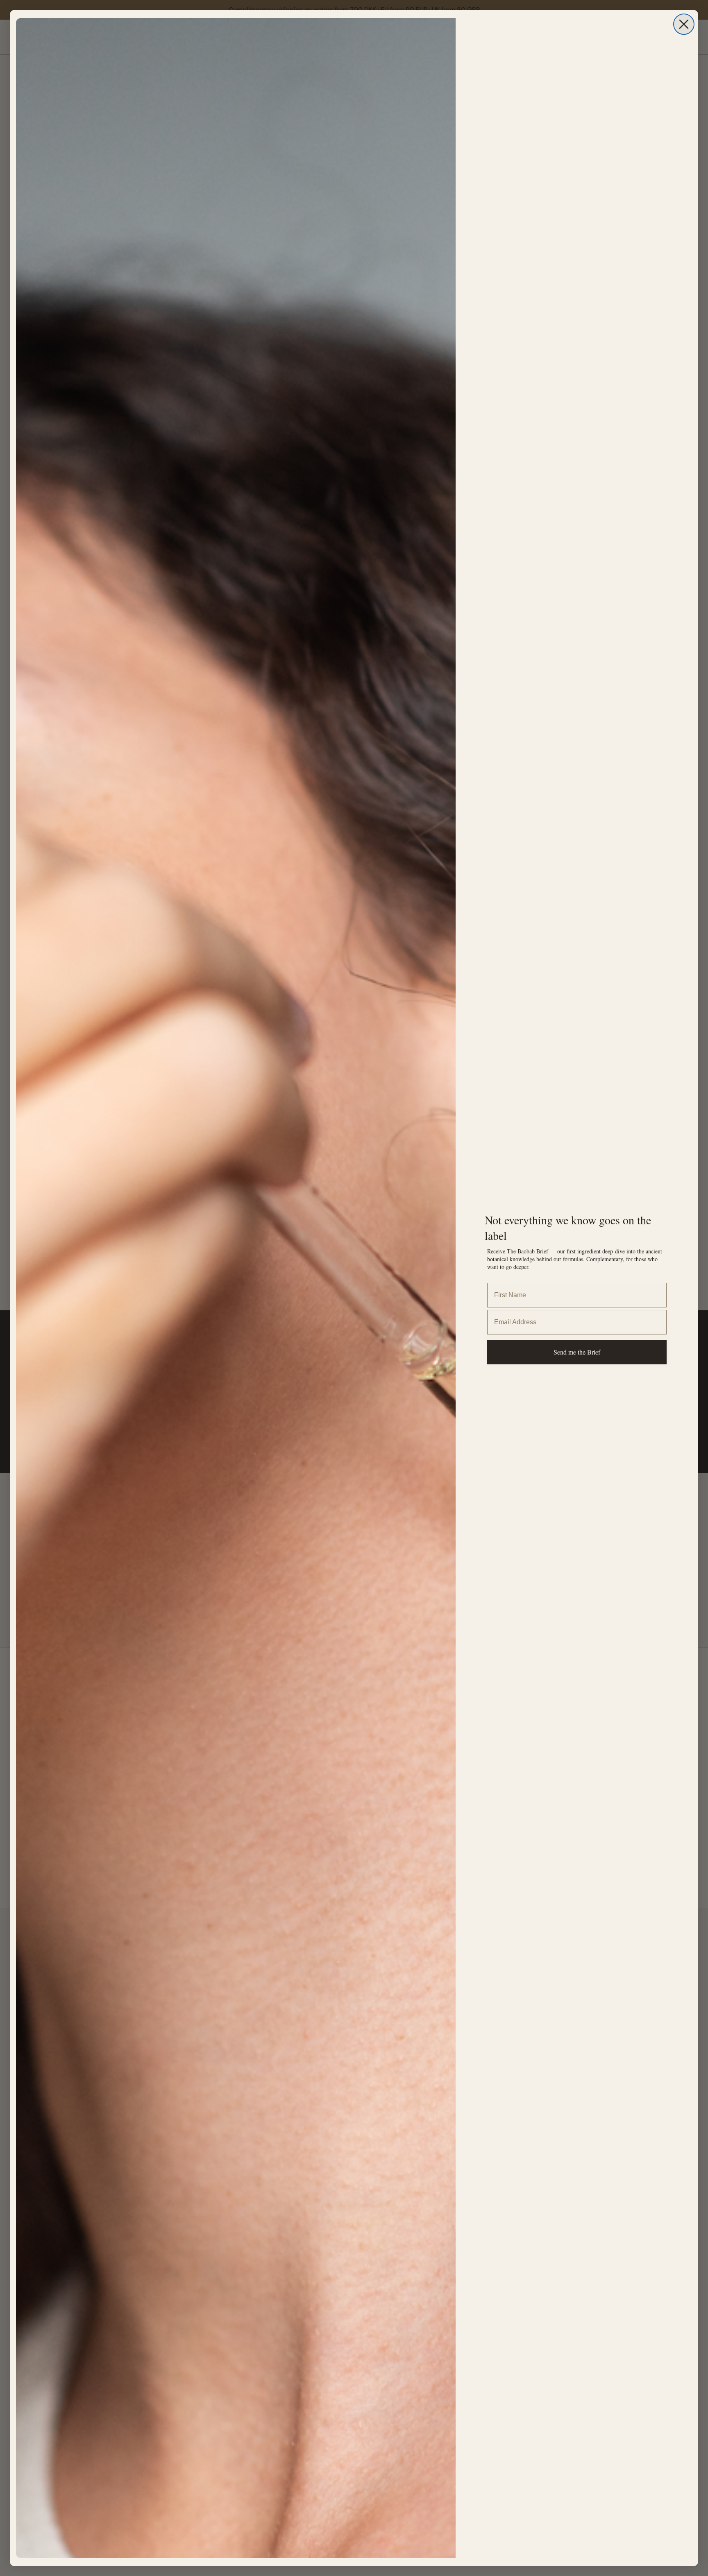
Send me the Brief (577, 1352)
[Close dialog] (684, 24)
